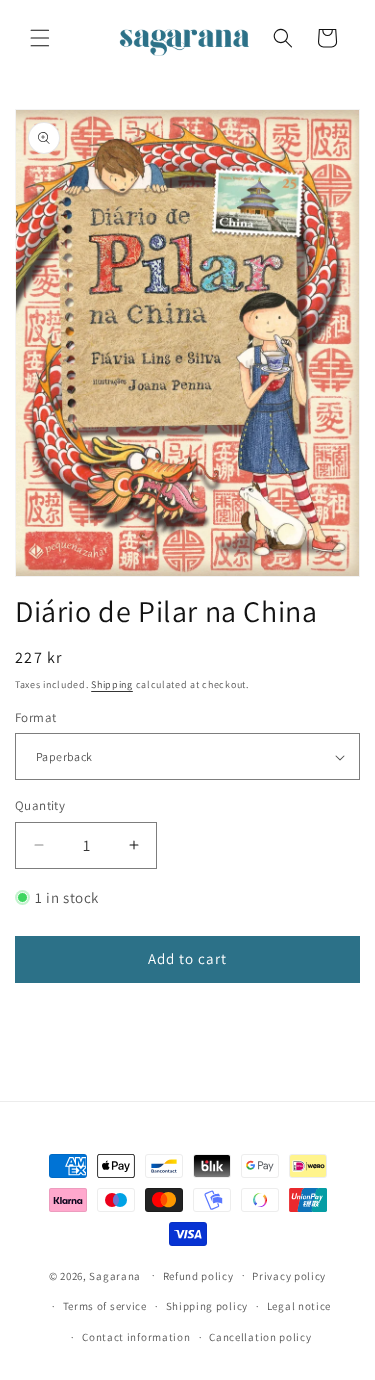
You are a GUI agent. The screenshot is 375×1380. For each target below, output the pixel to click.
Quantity (40, 805)
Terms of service (105, 1306)
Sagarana (115, 1275)
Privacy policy (289, 1276)
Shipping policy (207, 1306)
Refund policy (198, 1276)
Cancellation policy (260, 1337)
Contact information (136, 1337)
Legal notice (299, 1306)
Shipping (112, 684)
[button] (40, 38)
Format (35, 717)
